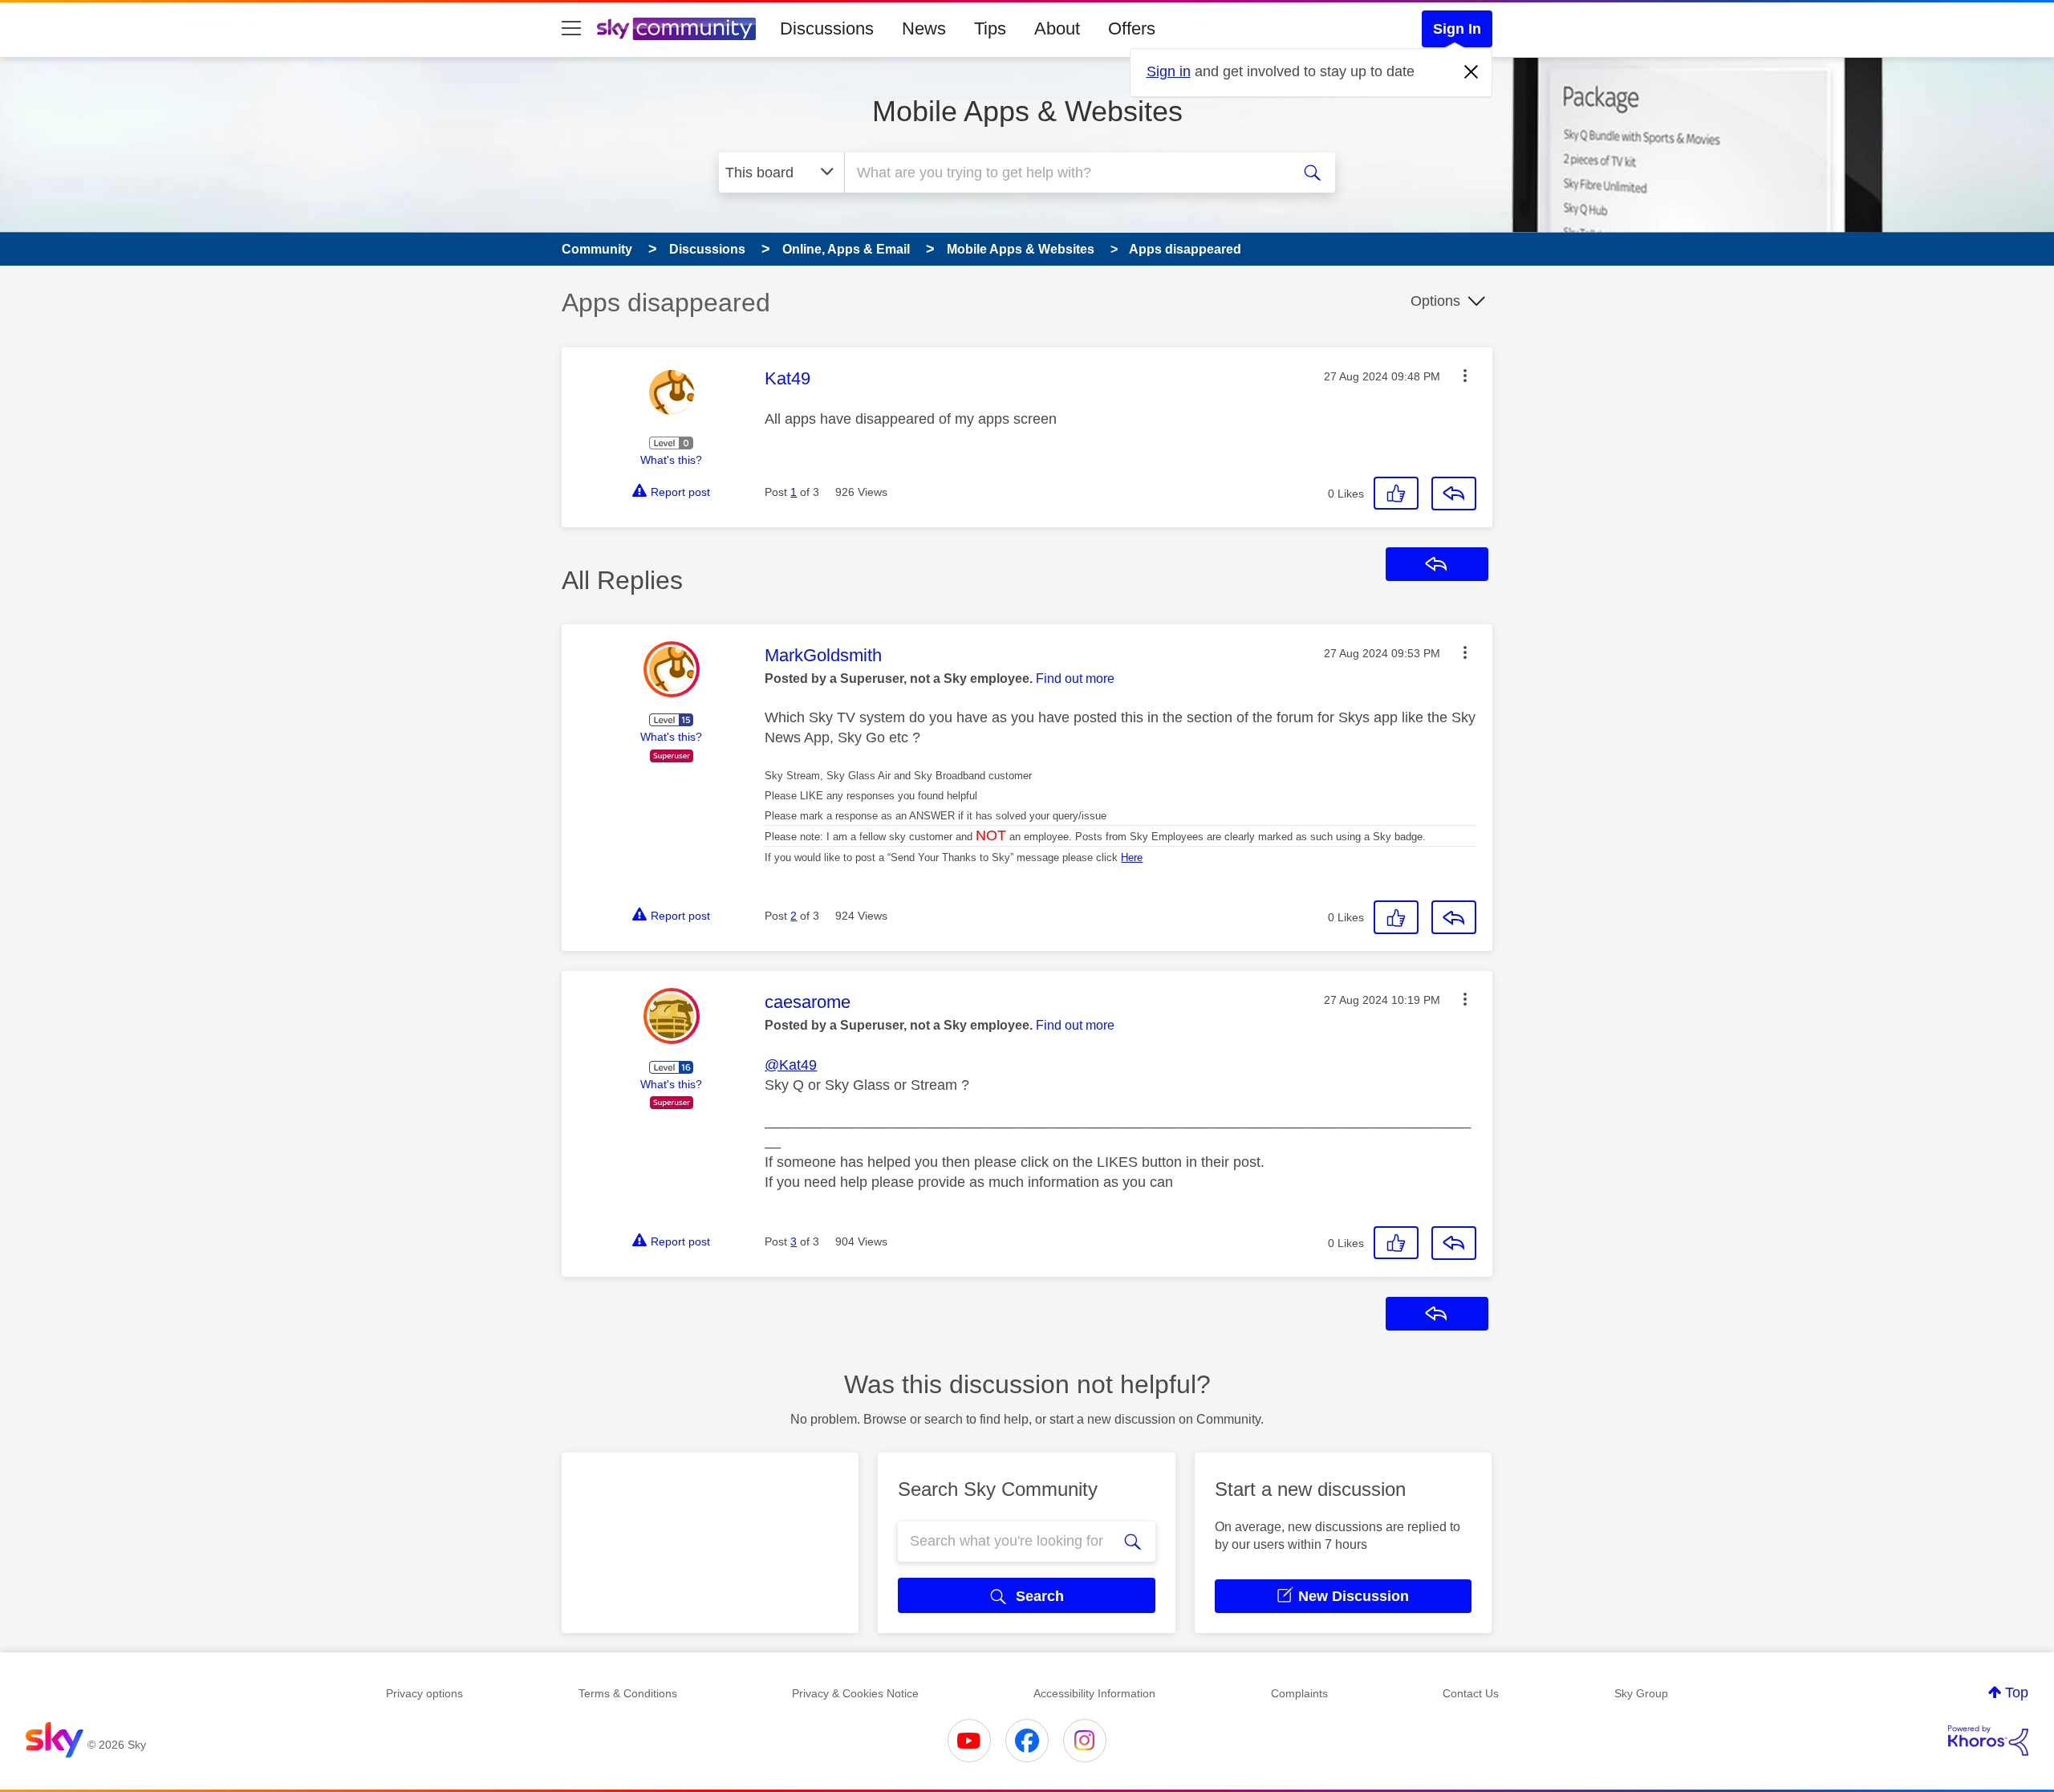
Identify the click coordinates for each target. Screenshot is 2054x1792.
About (1057, 28)
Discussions (827, 28)
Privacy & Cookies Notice (855, 1693)
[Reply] (1454, 494)
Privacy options (424, 1693)
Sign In (1457, 29)
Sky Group (1641, 1693)
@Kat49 (791, 1065)
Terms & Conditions (628, 1693)
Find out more (1075, 679)
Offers (1132, 28)
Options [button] (1435, 301)
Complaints (1299, 1693)
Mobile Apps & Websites (1027, 111)
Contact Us (1471, 1693)
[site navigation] (571, 29)
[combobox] (1066, 173)
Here (1132, 857)
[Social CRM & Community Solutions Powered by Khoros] (1988, 1741)
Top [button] (2017, 1692)
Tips (990, 28)
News (924, 28)
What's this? (671, 460)
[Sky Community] (676, 29)
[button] (1465, 376)
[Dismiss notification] (1471, 72)
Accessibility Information (1094, 1693)
